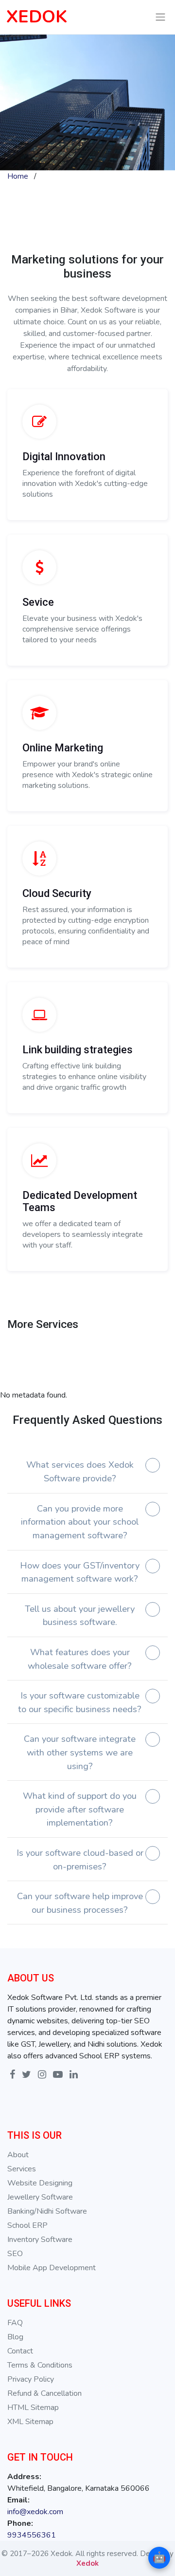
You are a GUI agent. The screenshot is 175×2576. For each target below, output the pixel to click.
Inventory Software (40, 2240)
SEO (15, 2254)
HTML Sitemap (33, 2408)
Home (18, 176)
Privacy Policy (31, 2379)
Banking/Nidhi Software (47, 2211)
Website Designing (40, 2183)
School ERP (27, 2225)
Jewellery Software (40, 2197)
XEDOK (37, 17)
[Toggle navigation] (161, 17)
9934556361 (32, 2535)
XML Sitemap (30, 2422)
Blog (15, 2337)
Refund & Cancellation (44, 2393)
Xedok (87, 2563)
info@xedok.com (35, 2512)
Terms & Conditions (40, 2365)
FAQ (15, 2323)
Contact (20, 2351)
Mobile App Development (52, 2268)
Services (22, 2169)
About (18, 2155)
